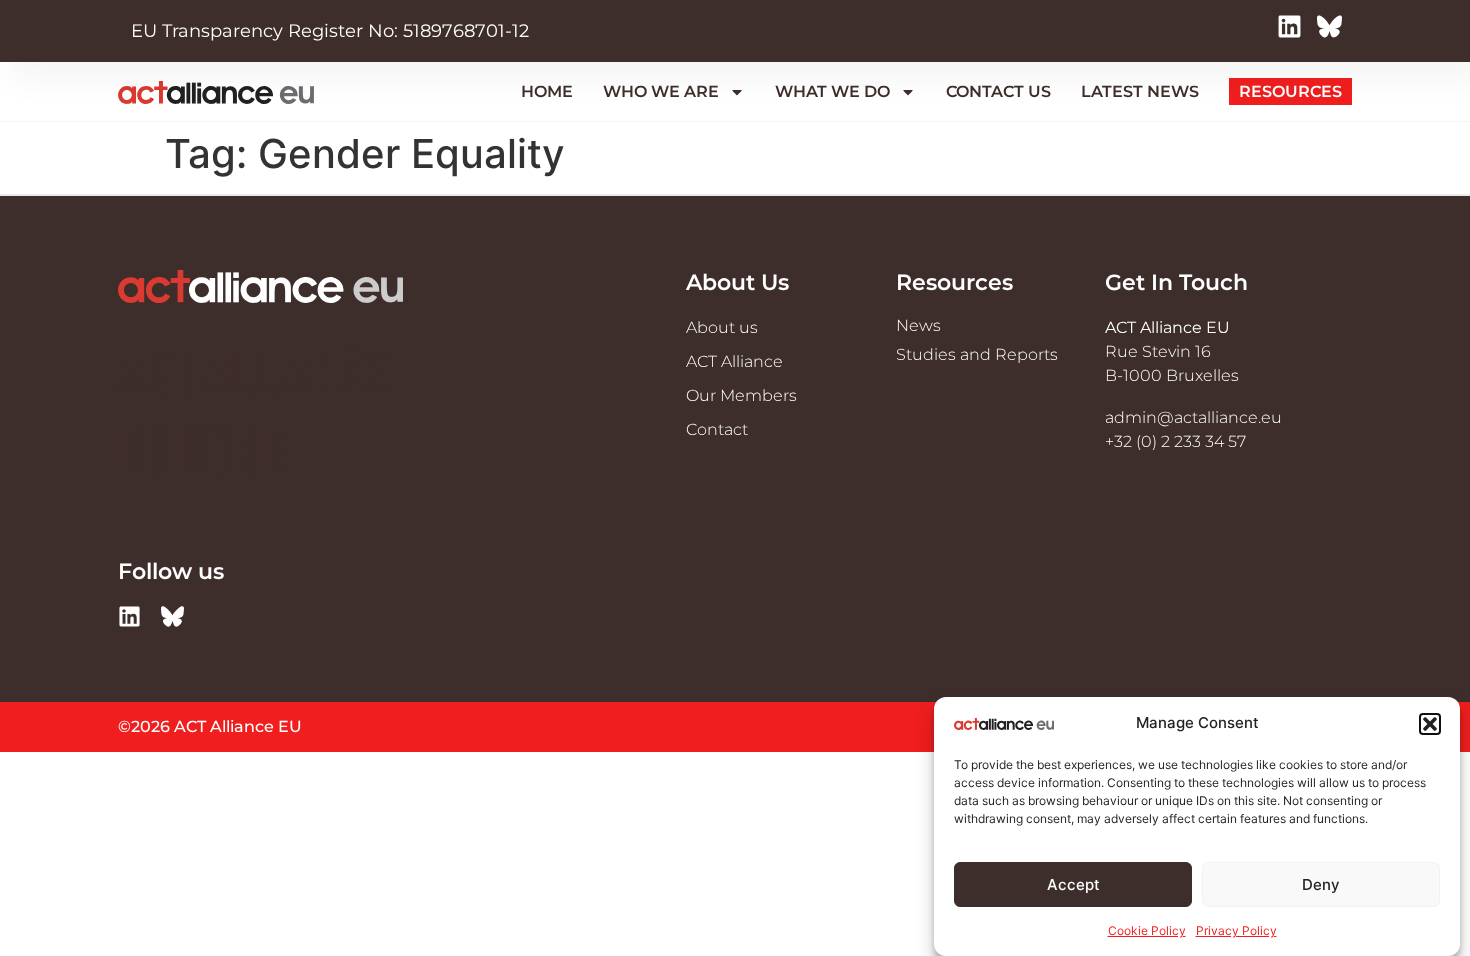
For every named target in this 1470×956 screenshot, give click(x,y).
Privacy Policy (1236, 930)
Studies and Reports (977, 354)
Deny (1321, 884)
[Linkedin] (1294, 31)
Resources (1290, 91)
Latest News (1140, 91)
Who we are (661, 91)
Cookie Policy (1147, 930)
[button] (1430, 724)
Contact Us (998, 91)
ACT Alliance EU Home (253, 415)
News (918, 325)
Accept (1073, 884)
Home (547, 91)
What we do (832, 91)
